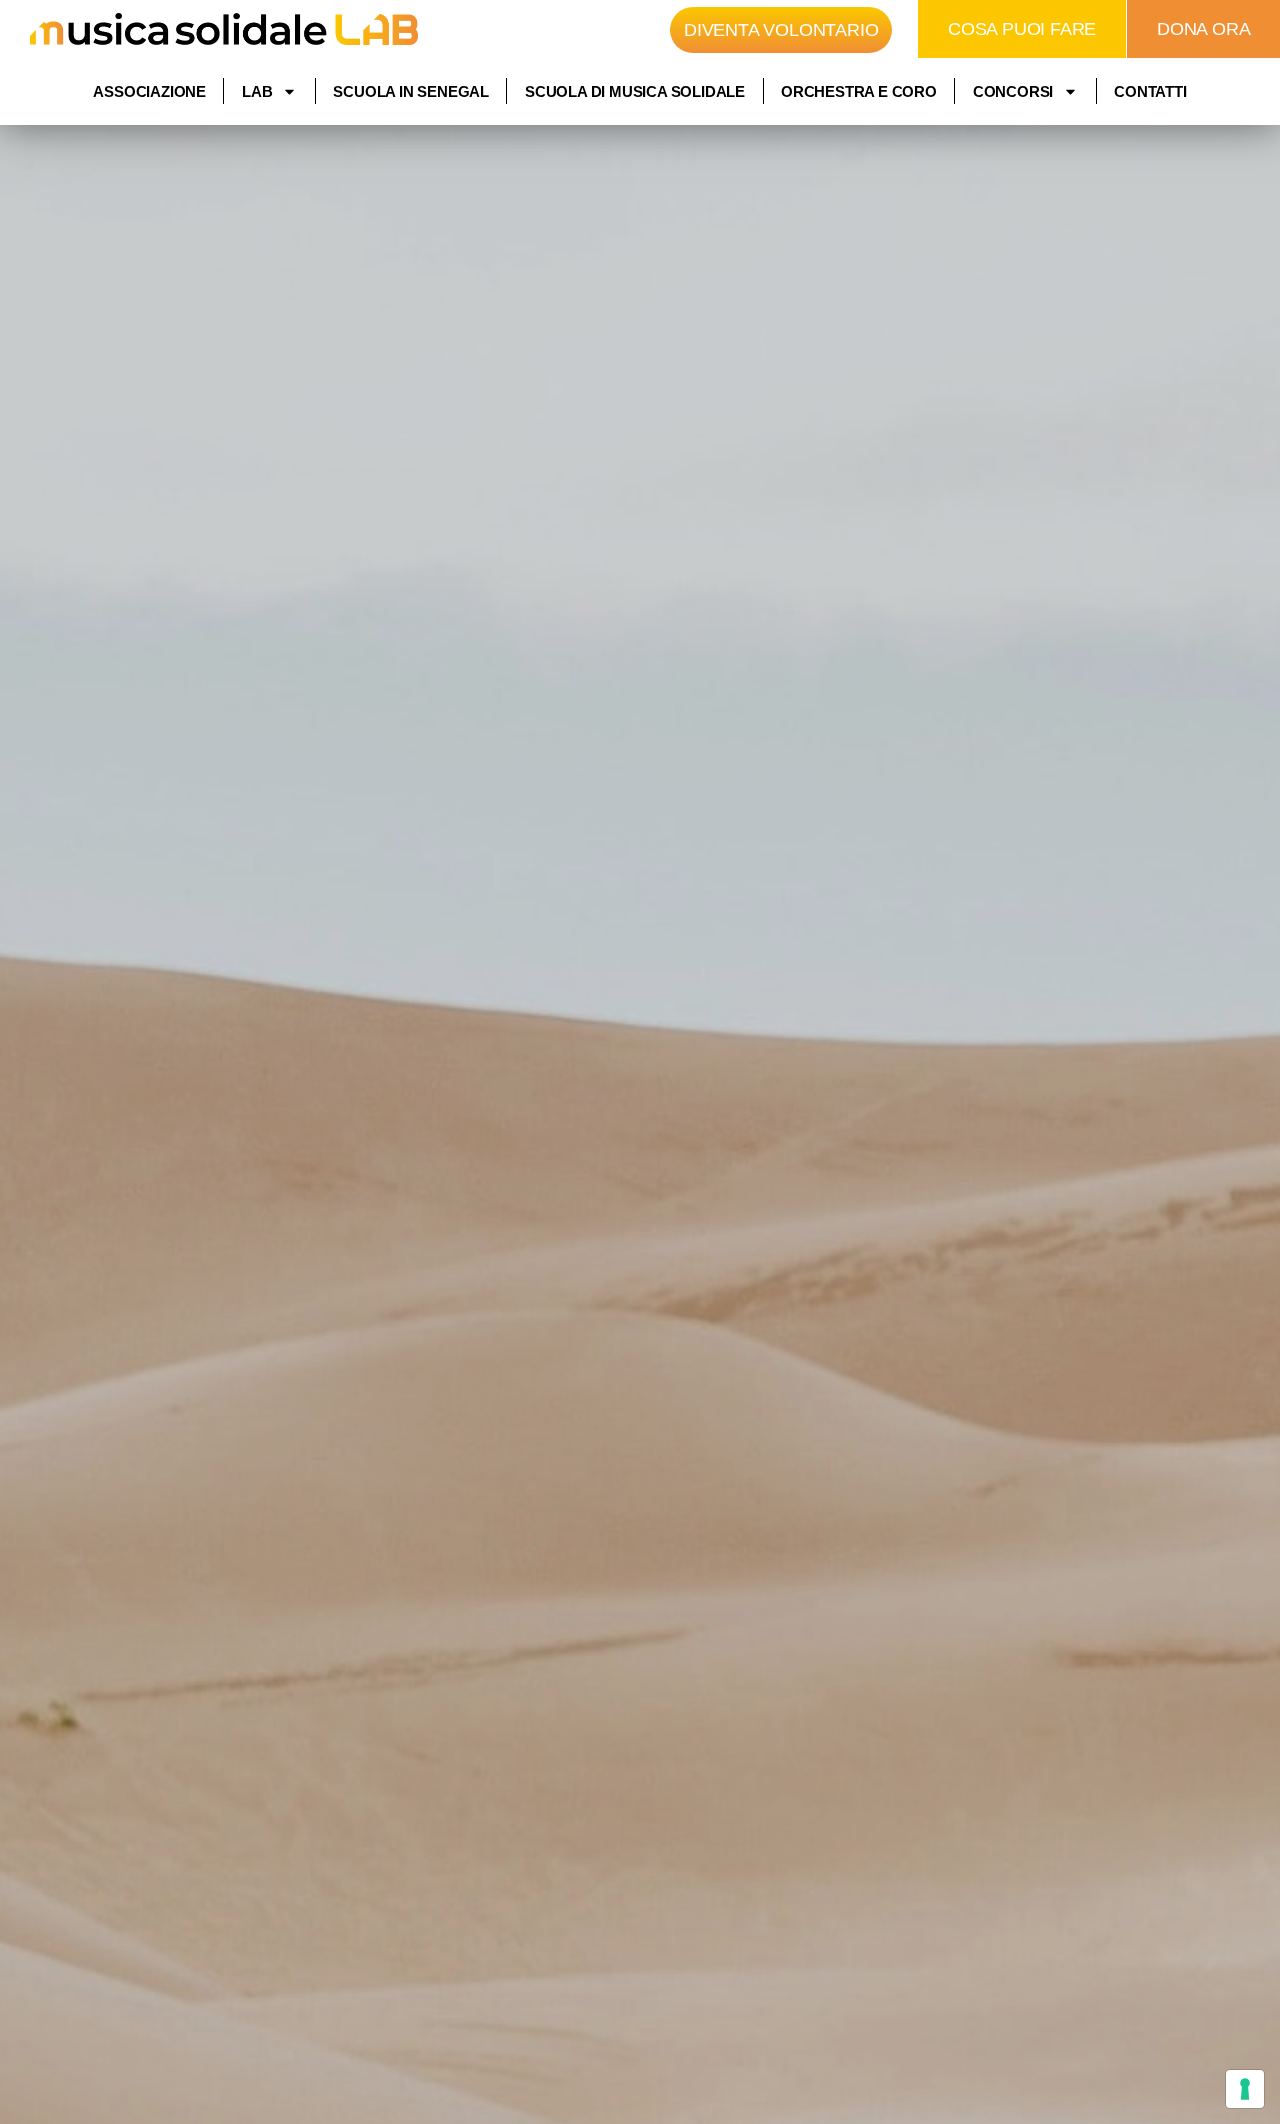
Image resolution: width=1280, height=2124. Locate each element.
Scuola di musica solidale (635, 91)
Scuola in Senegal (411, 91)
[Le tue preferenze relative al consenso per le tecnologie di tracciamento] (1245, 2089)
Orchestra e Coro (859, 91)
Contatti (1150, 91)
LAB (257, 91)
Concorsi (1013, 91)
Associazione (149, 91)
